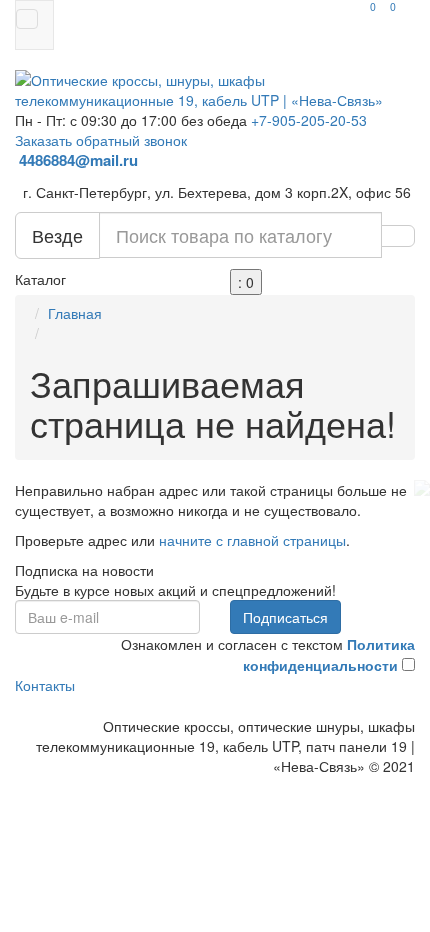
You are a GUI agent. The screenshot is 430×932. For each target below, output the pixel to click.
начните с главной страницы (252, 540)
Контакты (45, 685)
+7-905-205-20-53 (309, 120)
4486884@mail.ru (80, 160)
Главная (75, 313)
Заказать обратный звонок (101, 140)
